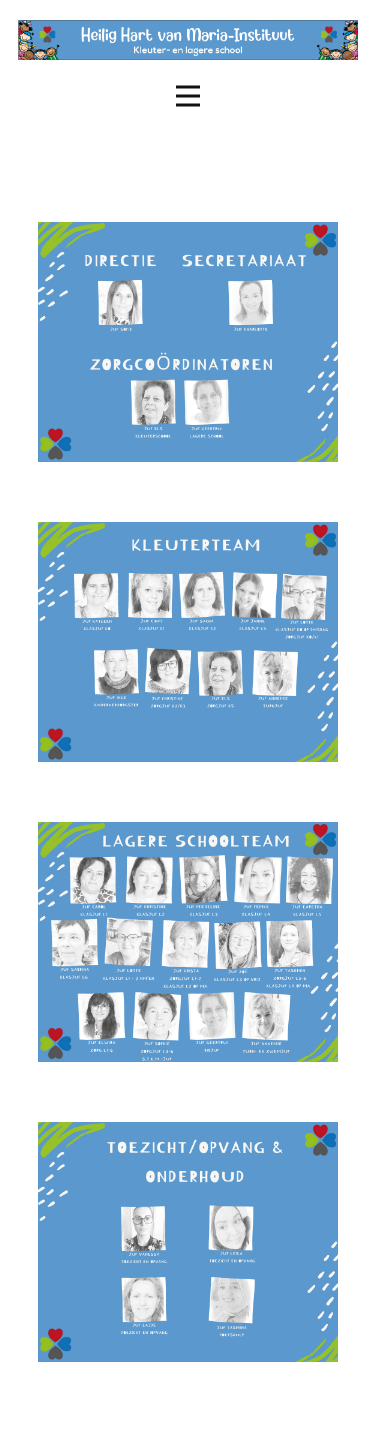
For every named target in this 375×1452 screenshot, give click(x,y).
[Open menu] (188, 96)
